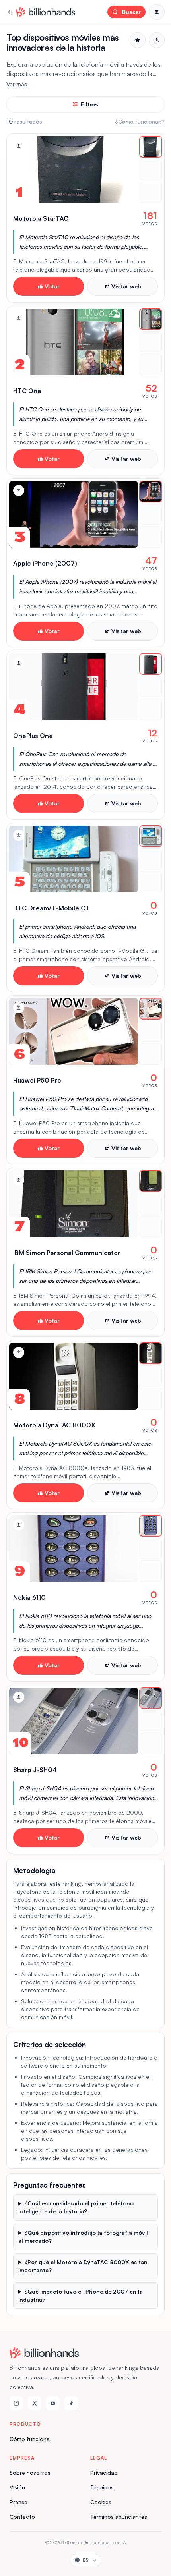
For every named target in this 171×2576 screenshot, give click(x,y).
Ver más (17, 84)
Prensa (18, 2502)
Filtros (89, 104)
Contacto (22, 2517)
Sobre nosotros (30, 2473)
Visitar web (126, 286)
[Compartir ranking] (157, 40)
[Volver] (10, 12)
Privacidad (104, 2473)
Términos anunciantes (119, 2517)
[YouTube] (53, 2403)
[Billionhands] (46, 12)
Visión (17, 2487)
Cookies (101, 2502)
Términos (102, 2487)
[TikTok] (71, 2403)
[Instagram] (16, 2403)
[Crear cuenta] (157, 12)
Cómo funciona (30, 2439)
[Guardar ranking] (138, 40)
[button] (85, 218)
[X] (35, 2403)
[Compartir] (19, 146)
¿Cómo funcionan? (140, 121)
